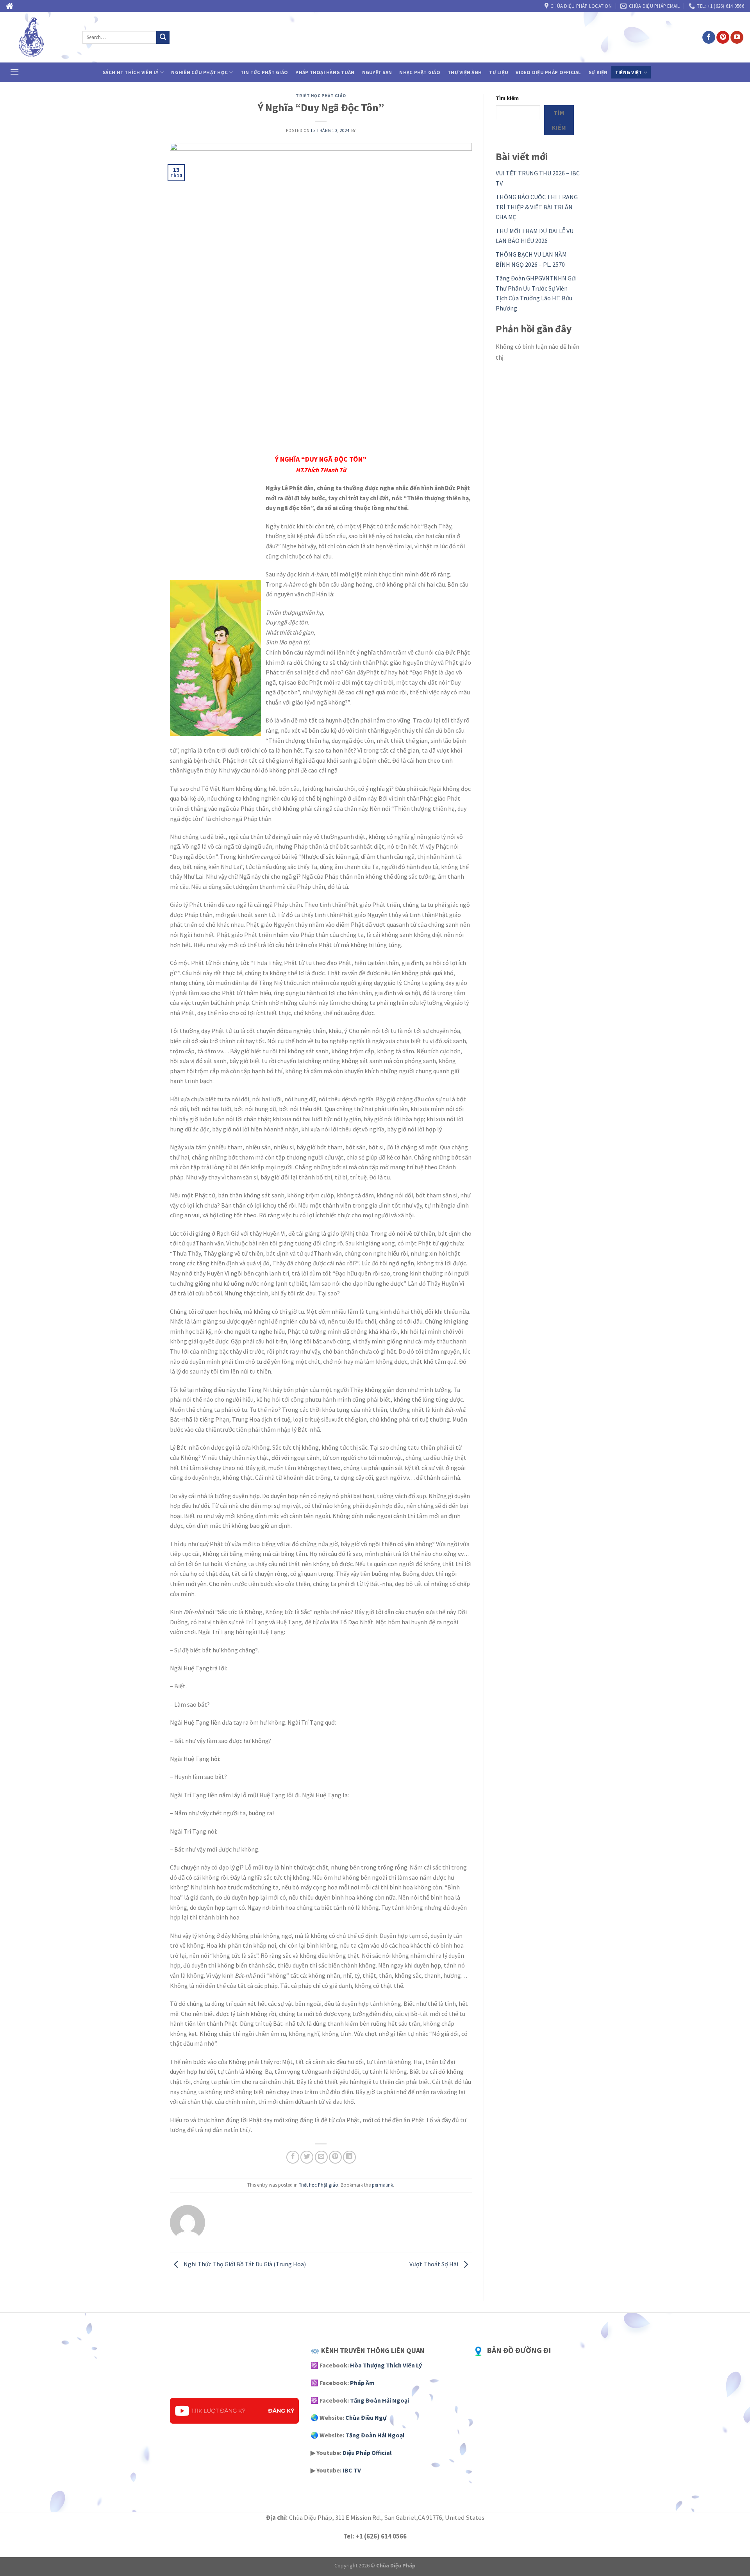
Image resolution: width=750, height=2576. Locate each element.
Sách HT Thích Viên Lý (130, 72)
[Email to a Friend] (321, 2157)
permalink (382, 2185)
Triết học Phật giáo (321, 96)
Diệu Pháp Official (367, 2453)
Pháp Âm (362, 2383)
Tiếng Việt (629, 72)
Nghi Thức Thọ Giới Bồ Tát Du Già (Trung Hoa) (244, 2264)
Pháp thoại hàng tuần (325, 72)
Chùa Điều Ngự (366, 2417)
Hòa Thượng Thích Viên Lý (386, 2365)
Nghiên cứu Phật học (199, 72)
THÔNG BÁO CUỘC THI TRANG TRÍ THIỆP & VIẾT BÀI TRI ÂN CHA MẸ (537, 207)
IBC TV (352, 2470)
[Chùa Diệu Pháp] (38, 37)
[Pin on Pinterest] (335, 2157)
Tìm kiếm (507, 98)
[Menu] (14, 72)
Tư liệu (499, 72)
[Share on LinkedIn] (349, 2157)
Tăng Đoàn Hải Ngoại (379, 2400)
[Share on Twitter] (307, 2157)
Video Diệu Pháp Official (548, 72)
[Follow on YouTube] (737, 37)
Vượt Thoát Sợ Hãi (434, 2264)
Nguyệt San (377, 72)
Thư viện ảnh (465, 72)
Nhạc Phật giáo (420, 72)
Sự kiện (598, 72)
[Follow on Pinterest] (723, 37)
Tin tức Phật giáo (264, 72)
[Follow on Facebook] (709, 37)
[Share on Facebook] (293, 2157)
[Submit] (163, 37)
